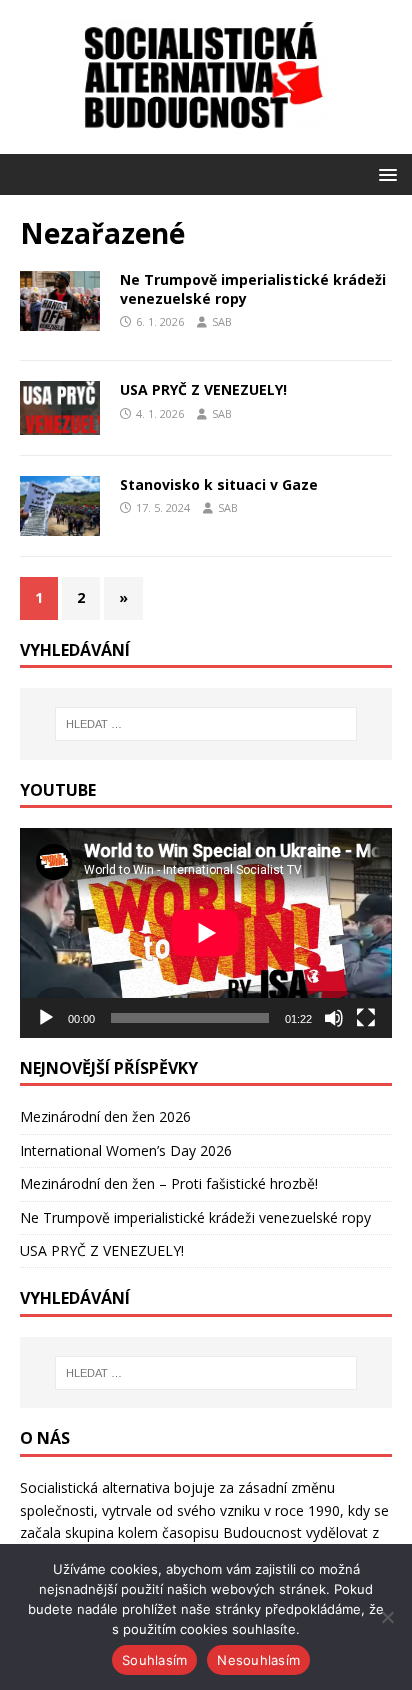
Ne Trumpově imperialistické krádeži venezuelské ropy (253, 288)
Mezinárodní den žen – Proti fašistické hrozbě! (169, 1183)
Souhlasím (154, 1660)
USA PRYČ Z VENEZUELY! (203, 389)
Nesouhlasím (258, 1660)
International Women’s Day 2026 (126, 1150)
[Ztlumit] (334, 1018)
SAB (222, 321)
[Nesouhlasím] (387, 1617)
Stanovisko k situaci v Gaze (219, 484)
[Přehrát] (46, 1018)
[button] (384, 173)
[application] (206, 932)
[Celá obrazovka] (366, 1018)
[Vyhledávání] (206, 724)
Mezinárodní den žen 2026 (105, 1116)
